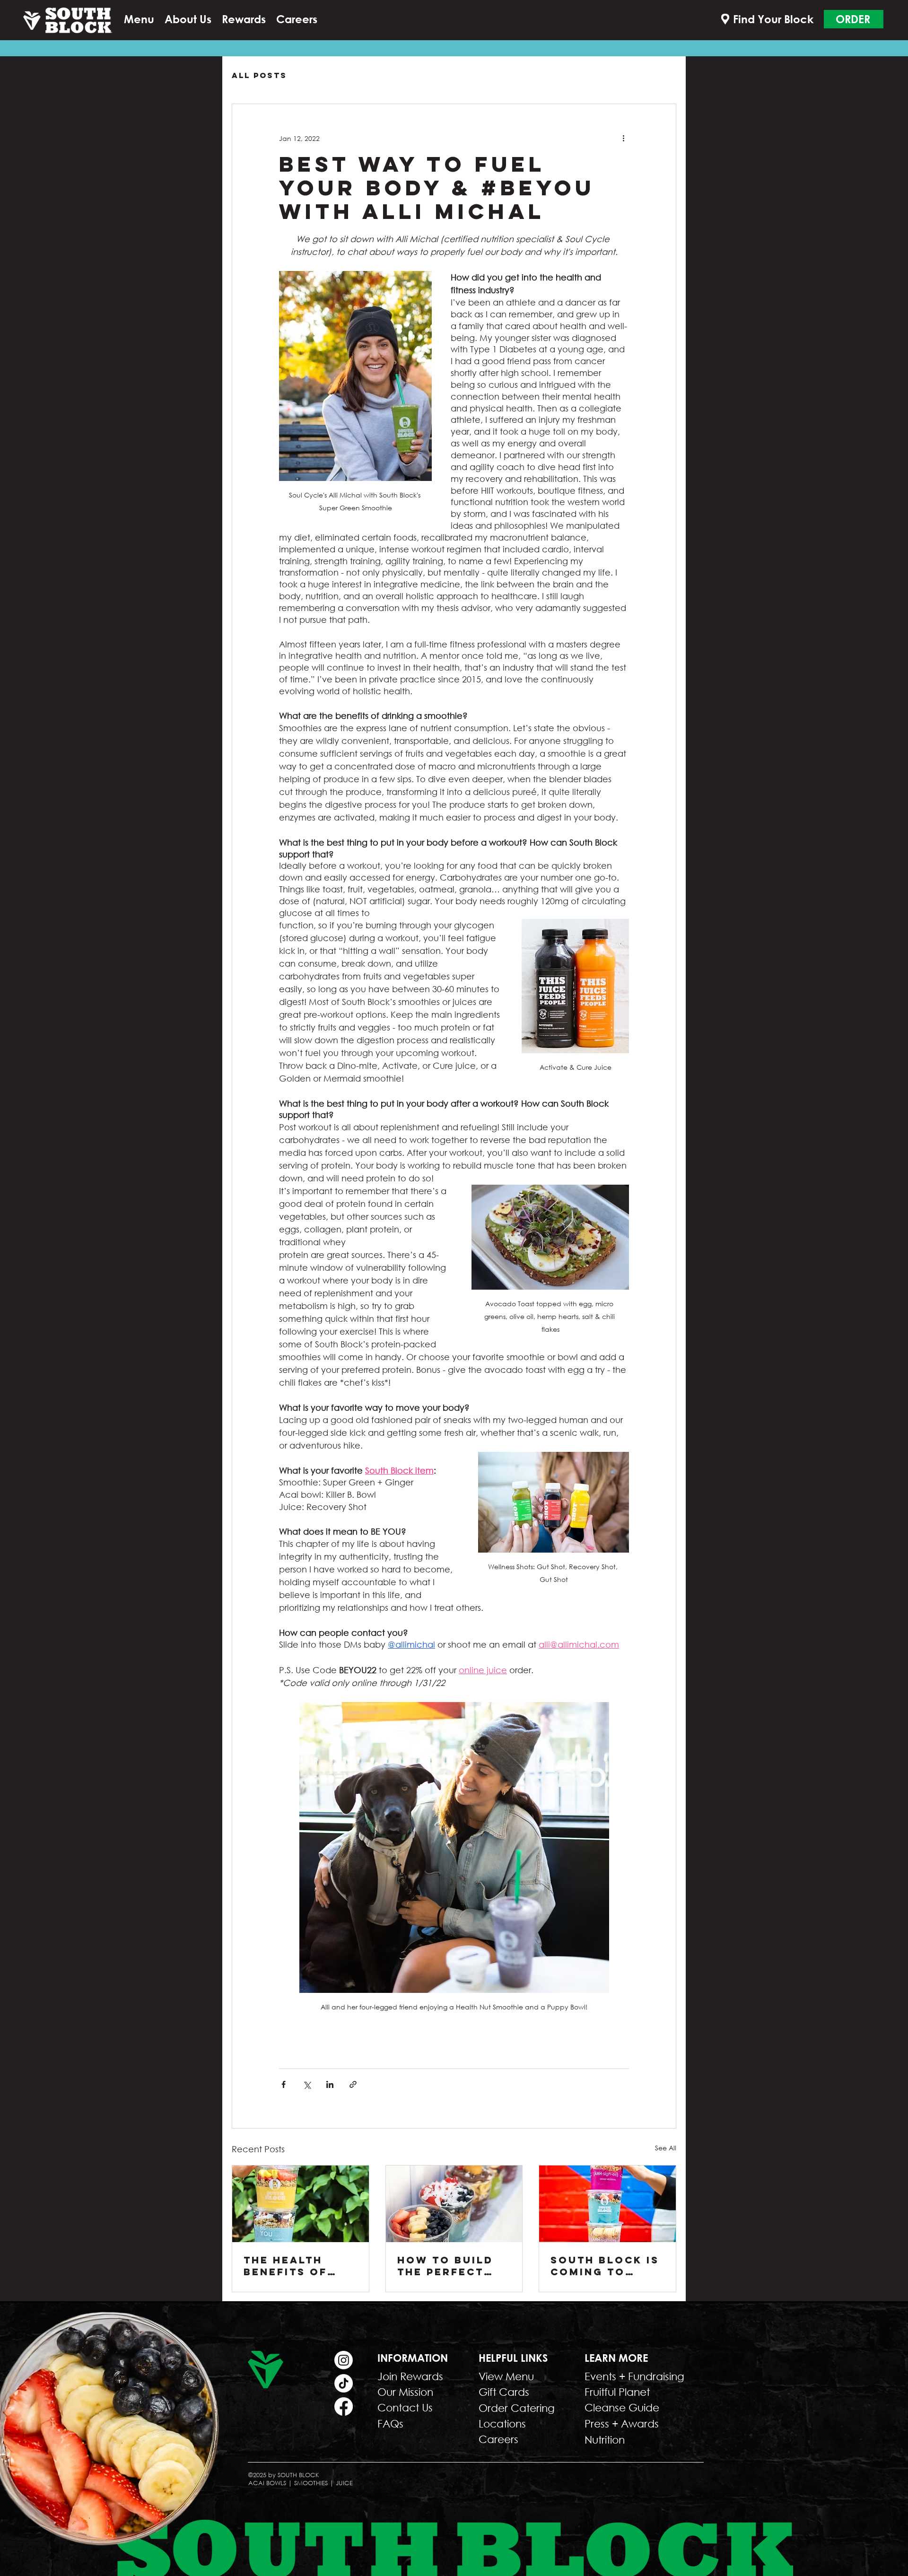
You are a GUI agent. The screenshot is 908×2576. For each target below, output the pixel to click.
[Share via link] (353, 2084)
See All (666, 2148)
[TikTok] (344, 2383)
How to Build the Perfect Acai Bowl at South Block (445, 2266)
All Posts (259, 75)
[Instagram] (344, 2360)
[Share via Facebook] (284, 2084)
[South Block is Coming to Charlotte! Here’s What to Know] (607, 2204)
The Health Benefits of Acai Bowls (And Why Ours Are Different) (297, 2266)
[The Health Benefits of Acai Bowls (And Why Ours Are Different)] (301, 2204)
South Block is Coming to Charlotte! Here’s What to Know (605, 2266)
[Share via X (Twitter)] (307, 2084)
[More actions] (623, 138)
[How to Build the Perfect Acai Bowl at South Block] (454, 2204)
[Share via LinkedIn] (330, 2084)
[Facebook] (344, 2406)
